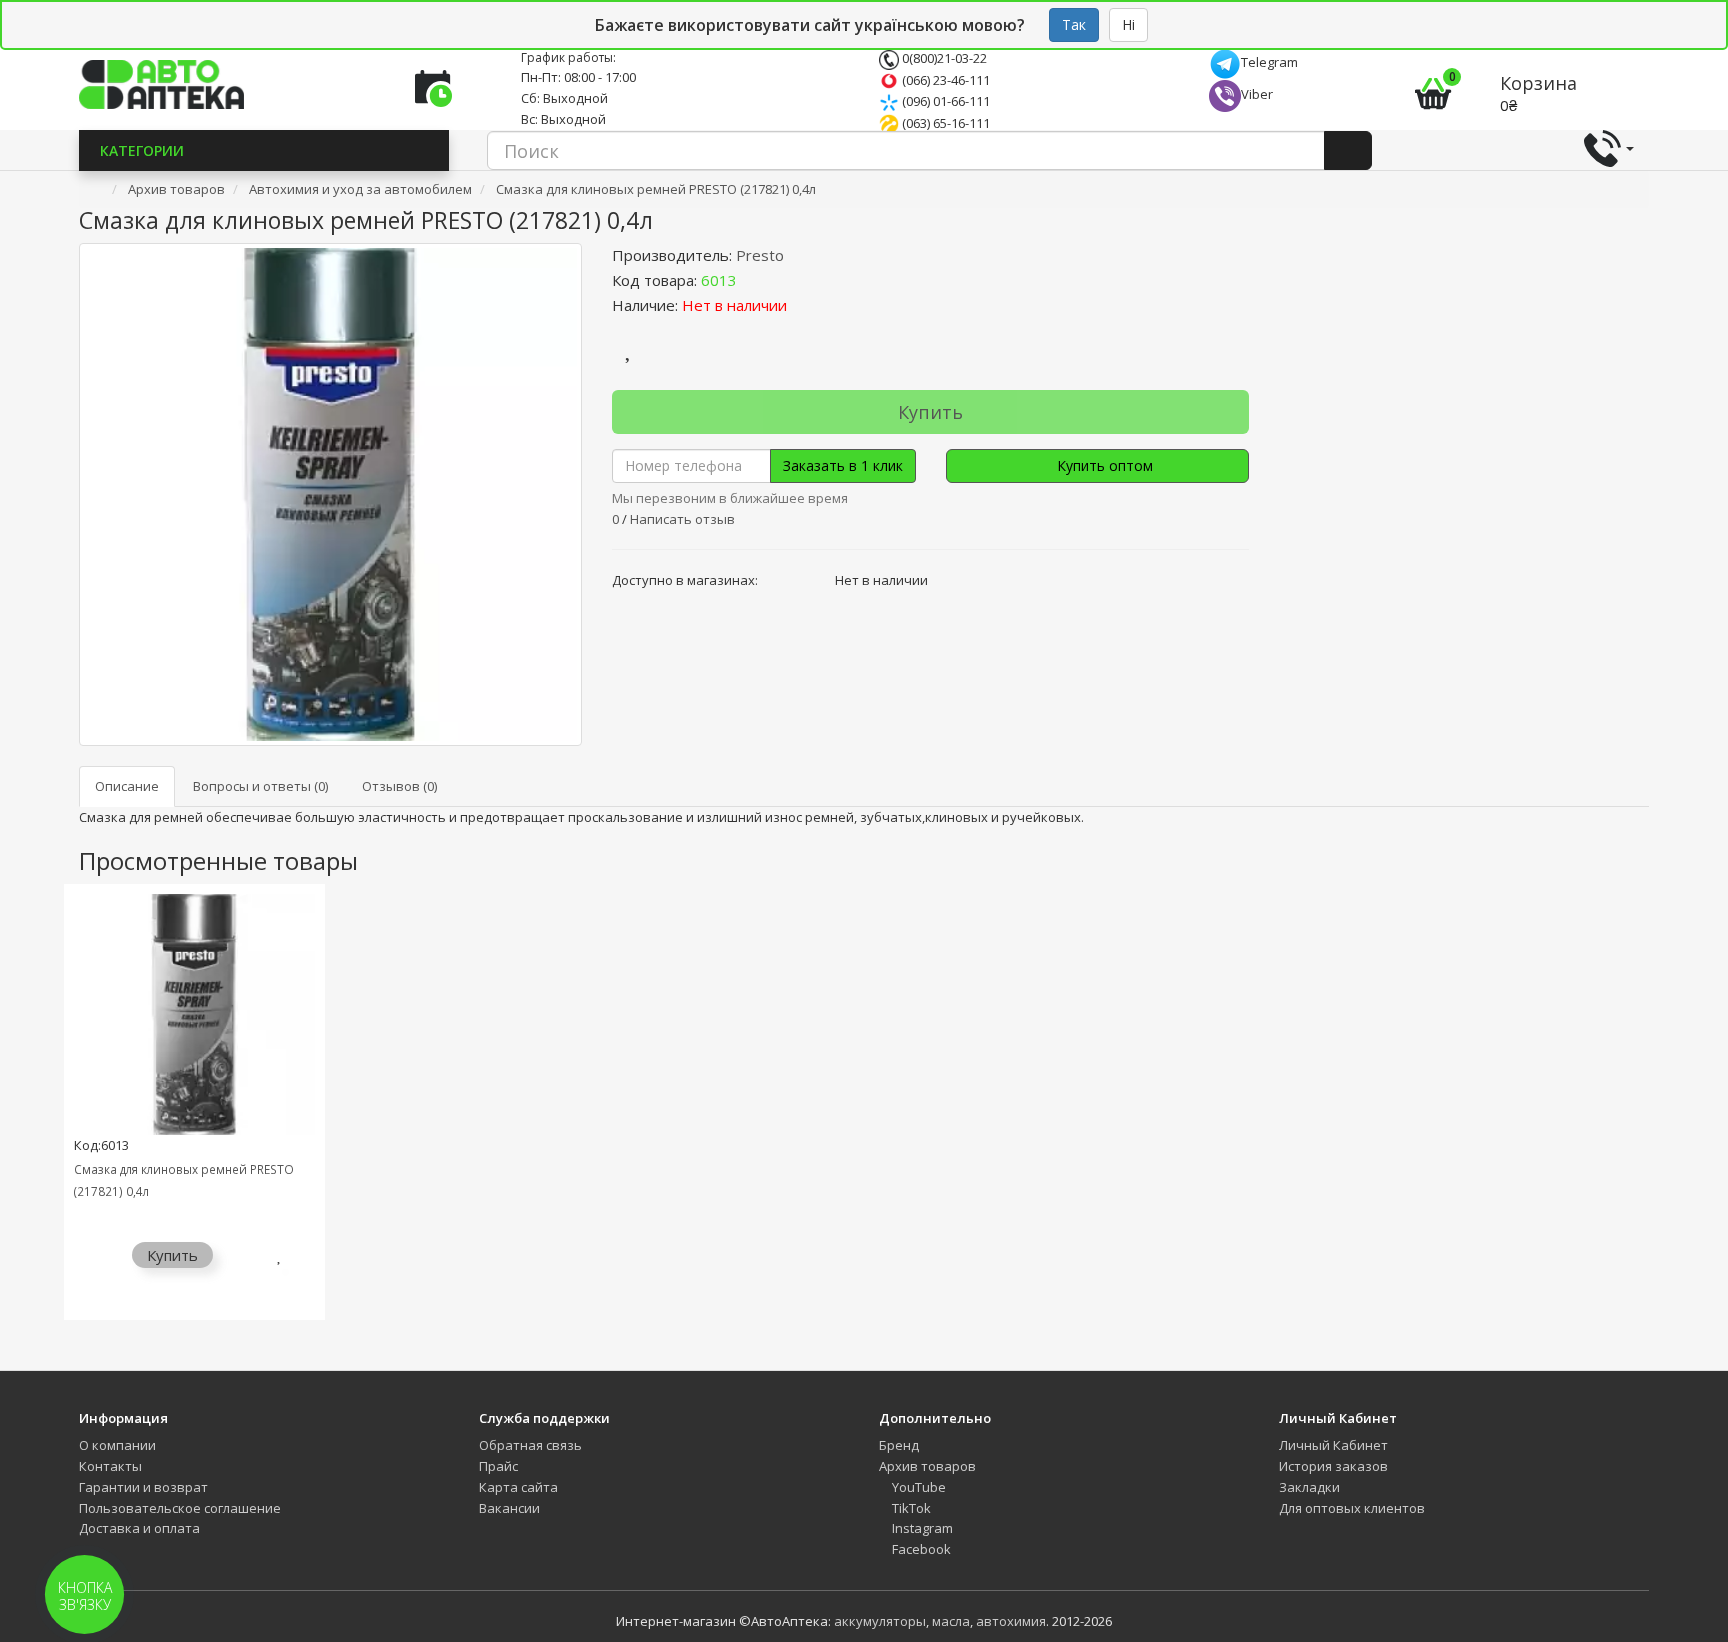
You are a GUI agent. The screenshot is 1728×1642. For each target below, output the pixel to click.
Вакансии (509, 1508)
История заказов (1333, 1466)
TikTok (910, 1508)
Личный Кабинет (1333, 1445)
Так (1074, 24)
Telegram (1269, 62)
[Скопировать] (753, 280)
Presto (760, 255)
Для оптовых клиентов (1352, 1508)
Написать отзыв (682, 519)
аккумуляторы (880, 1621)
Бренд (899, 1445)
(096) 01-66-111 (944, 101)
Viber (1257, 94)
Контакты (110, 1466)
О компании (117, 1445)
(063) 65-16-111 (944, 123)
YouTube (917, 1487)
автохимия (1011, 1621)
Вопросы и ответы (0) (260, 786)
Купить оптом (1103, 465)
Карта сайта (518, 1487)
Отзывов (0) (399, 786)
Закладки (1309, 1487)
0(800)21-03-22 (943, 58)
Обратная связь (530, 1445)
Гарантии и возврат (143, 1487)
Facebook (920, 1549)
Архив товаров (927, 1466)
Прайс (498, 1466)
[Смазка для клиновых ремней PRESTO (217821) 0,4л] (330, 494)
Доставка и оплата (139, 1528)
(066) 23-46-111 (944, 80)
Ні (1128, 24)
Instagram (921, 1528)
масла (951, 1621)
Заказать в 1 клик (843, 465)
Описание (127, 786)
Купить (930, 412)
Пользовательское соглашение (180, 1508)
